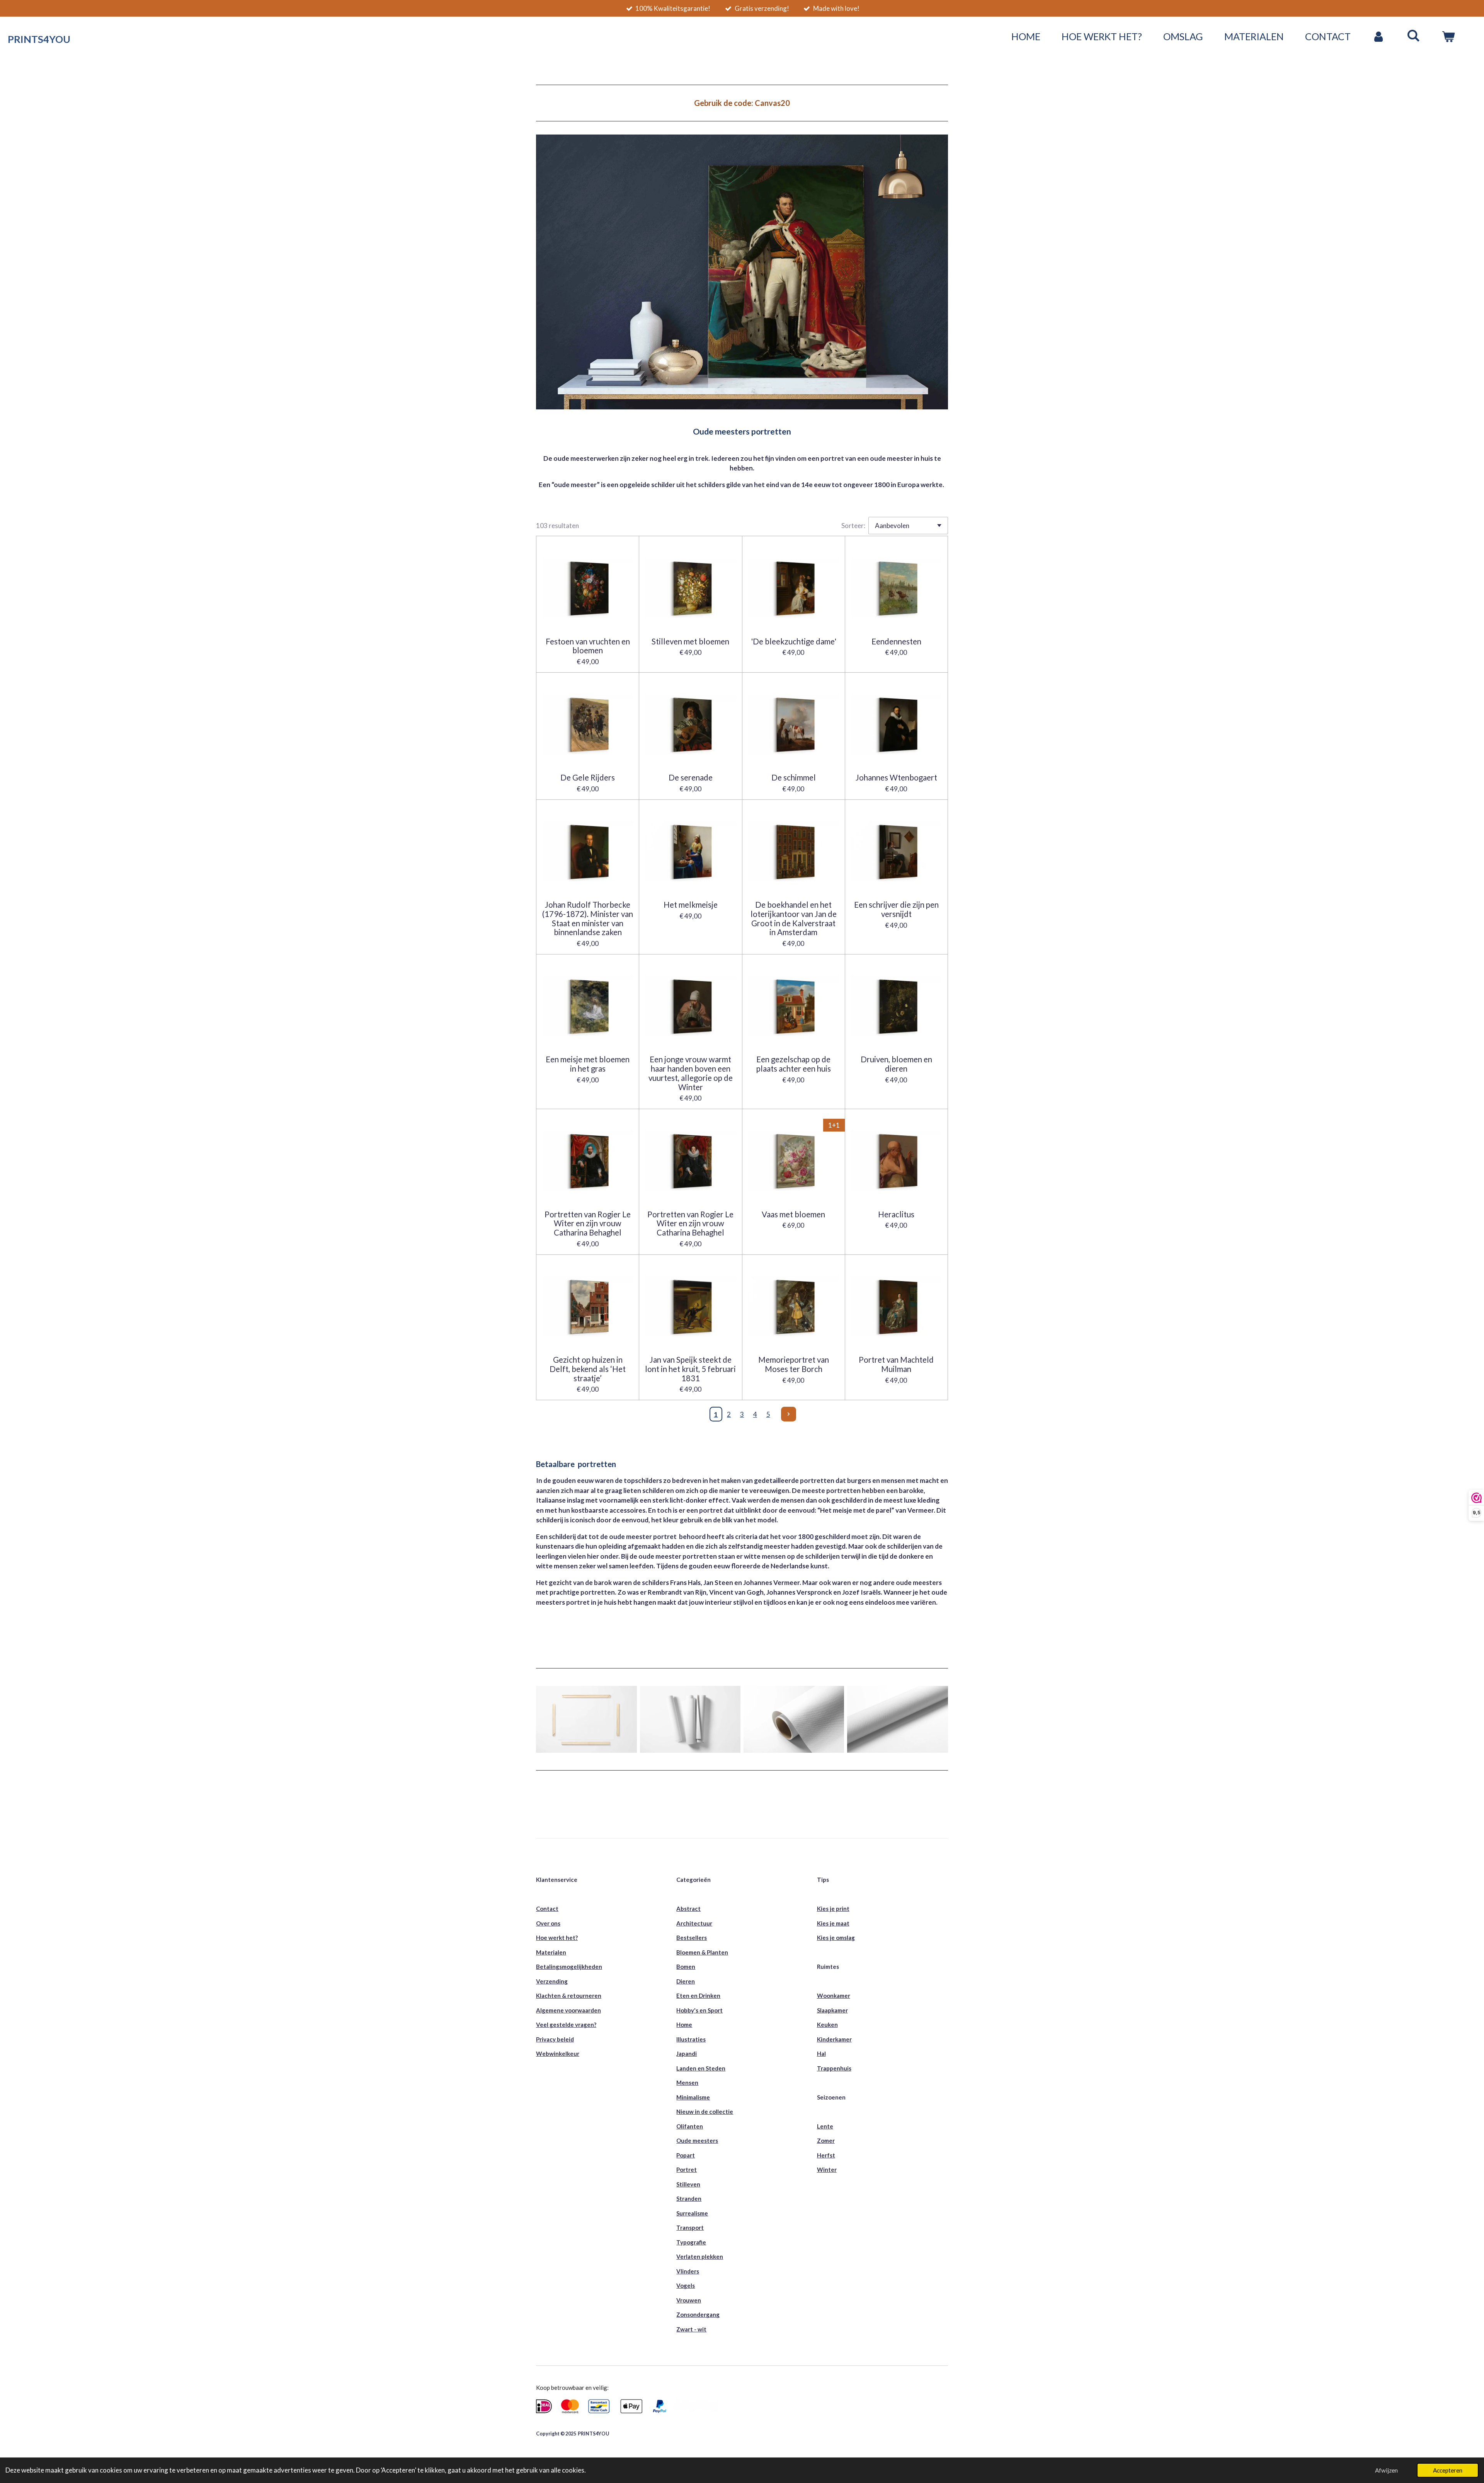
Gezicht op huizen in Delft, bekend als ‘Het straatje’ (588, 1369)
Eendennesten (896, 642)
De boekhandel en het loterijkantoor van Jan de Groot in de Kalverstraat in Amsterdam (794, 919)
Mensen (687, 2083)
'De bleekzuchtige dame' (794, 642)
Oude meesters (697, 2140)
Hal (821, 2054)
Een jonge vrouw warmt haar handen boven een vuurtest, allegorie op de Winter (691, 1073)
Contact (547, 1909)
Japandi (687, 2054)
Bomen (686, 1967)
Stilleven (688, 2184)
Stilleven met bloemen (690, 642)
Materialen (551, 1952)
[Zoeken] (1413, 35)
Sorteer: (853, 526)
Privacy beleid (555, 2039)
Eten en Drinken (698, 1996)
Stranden (689, 2198)
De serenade (691, 778)
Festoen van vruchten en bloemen (588, 646)
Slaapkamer (832, 2010)
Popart (686, 2155)
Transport (690, 2227)
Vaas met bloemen (793, 1214)
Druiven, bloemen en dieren (896, 1064)
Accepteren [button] (1448, 2470)
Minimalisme (693, 2097)
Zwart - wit (691, 2329)
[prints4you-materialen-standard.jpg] (586, 1719)
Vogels (686, 2285)
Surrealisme (692, 2213)
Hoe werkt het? (557, 1938)
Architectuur (694, 1923)
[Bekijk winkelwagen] (1448, 37)
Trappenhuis (834, 2068)
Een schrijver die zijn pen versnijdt (896, 909)
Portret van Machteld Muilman (896, 1364)
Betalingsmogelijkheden (569, 1967)
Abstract (688, 1909)
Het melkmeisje (691, 905)
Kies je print (833, 1909)
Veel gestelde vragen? (566, 2025)
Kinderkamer (834, 2039)
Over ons (548, 1923)
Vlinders (688, 2271)
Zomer (826, 2140)
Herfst (826, 2155)
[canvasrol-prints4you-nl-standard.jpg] (794, 1719)
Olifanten (690, 2126)
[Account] (1379, 37)
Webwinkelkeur (558, 2054)
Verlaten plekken (700, 2256)
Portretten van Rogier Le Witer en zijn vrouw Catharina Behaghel (588, 1224)
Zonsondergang (698, 2314)
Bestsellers (692, 1938)
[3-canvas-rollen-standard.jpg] (690, 1719)
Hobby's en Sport (699, 2010)
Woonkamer (834, 1996)
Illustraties (691, 2039)
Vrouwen (689, 2300)
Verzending (552, 1981)
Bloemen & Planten (702, 1952)
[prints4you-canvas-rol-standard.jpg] (897, 1719)
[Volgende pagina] (788, 1414)
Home (684, 2025)
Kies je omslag (836, 1938)
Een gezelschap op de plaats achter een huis (794, 1064)
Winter (827, 2169)
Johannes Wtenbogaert (896, 778)
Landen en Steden (701, 2068)
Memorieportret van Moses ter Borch (794, 1364)
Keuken (827, 2025)
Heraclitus (896, 1214)
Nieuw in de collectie (705, 2111)
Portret (687, 2169)
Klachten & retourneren (569, 1996)
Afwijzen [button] (1386, 2470)
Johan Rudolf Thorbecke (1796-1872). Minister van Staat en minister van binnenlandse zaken (588, 919)
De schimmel (794, 778)
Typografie (691, 2242)
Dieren (686, 1981)
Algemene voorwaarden (568, 2010)
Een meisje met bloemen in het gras (588, 1064)
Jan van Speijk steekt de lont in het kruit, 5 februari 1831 (690, 1369)
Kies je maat (833, 1923)
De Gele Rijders (588, 778)
